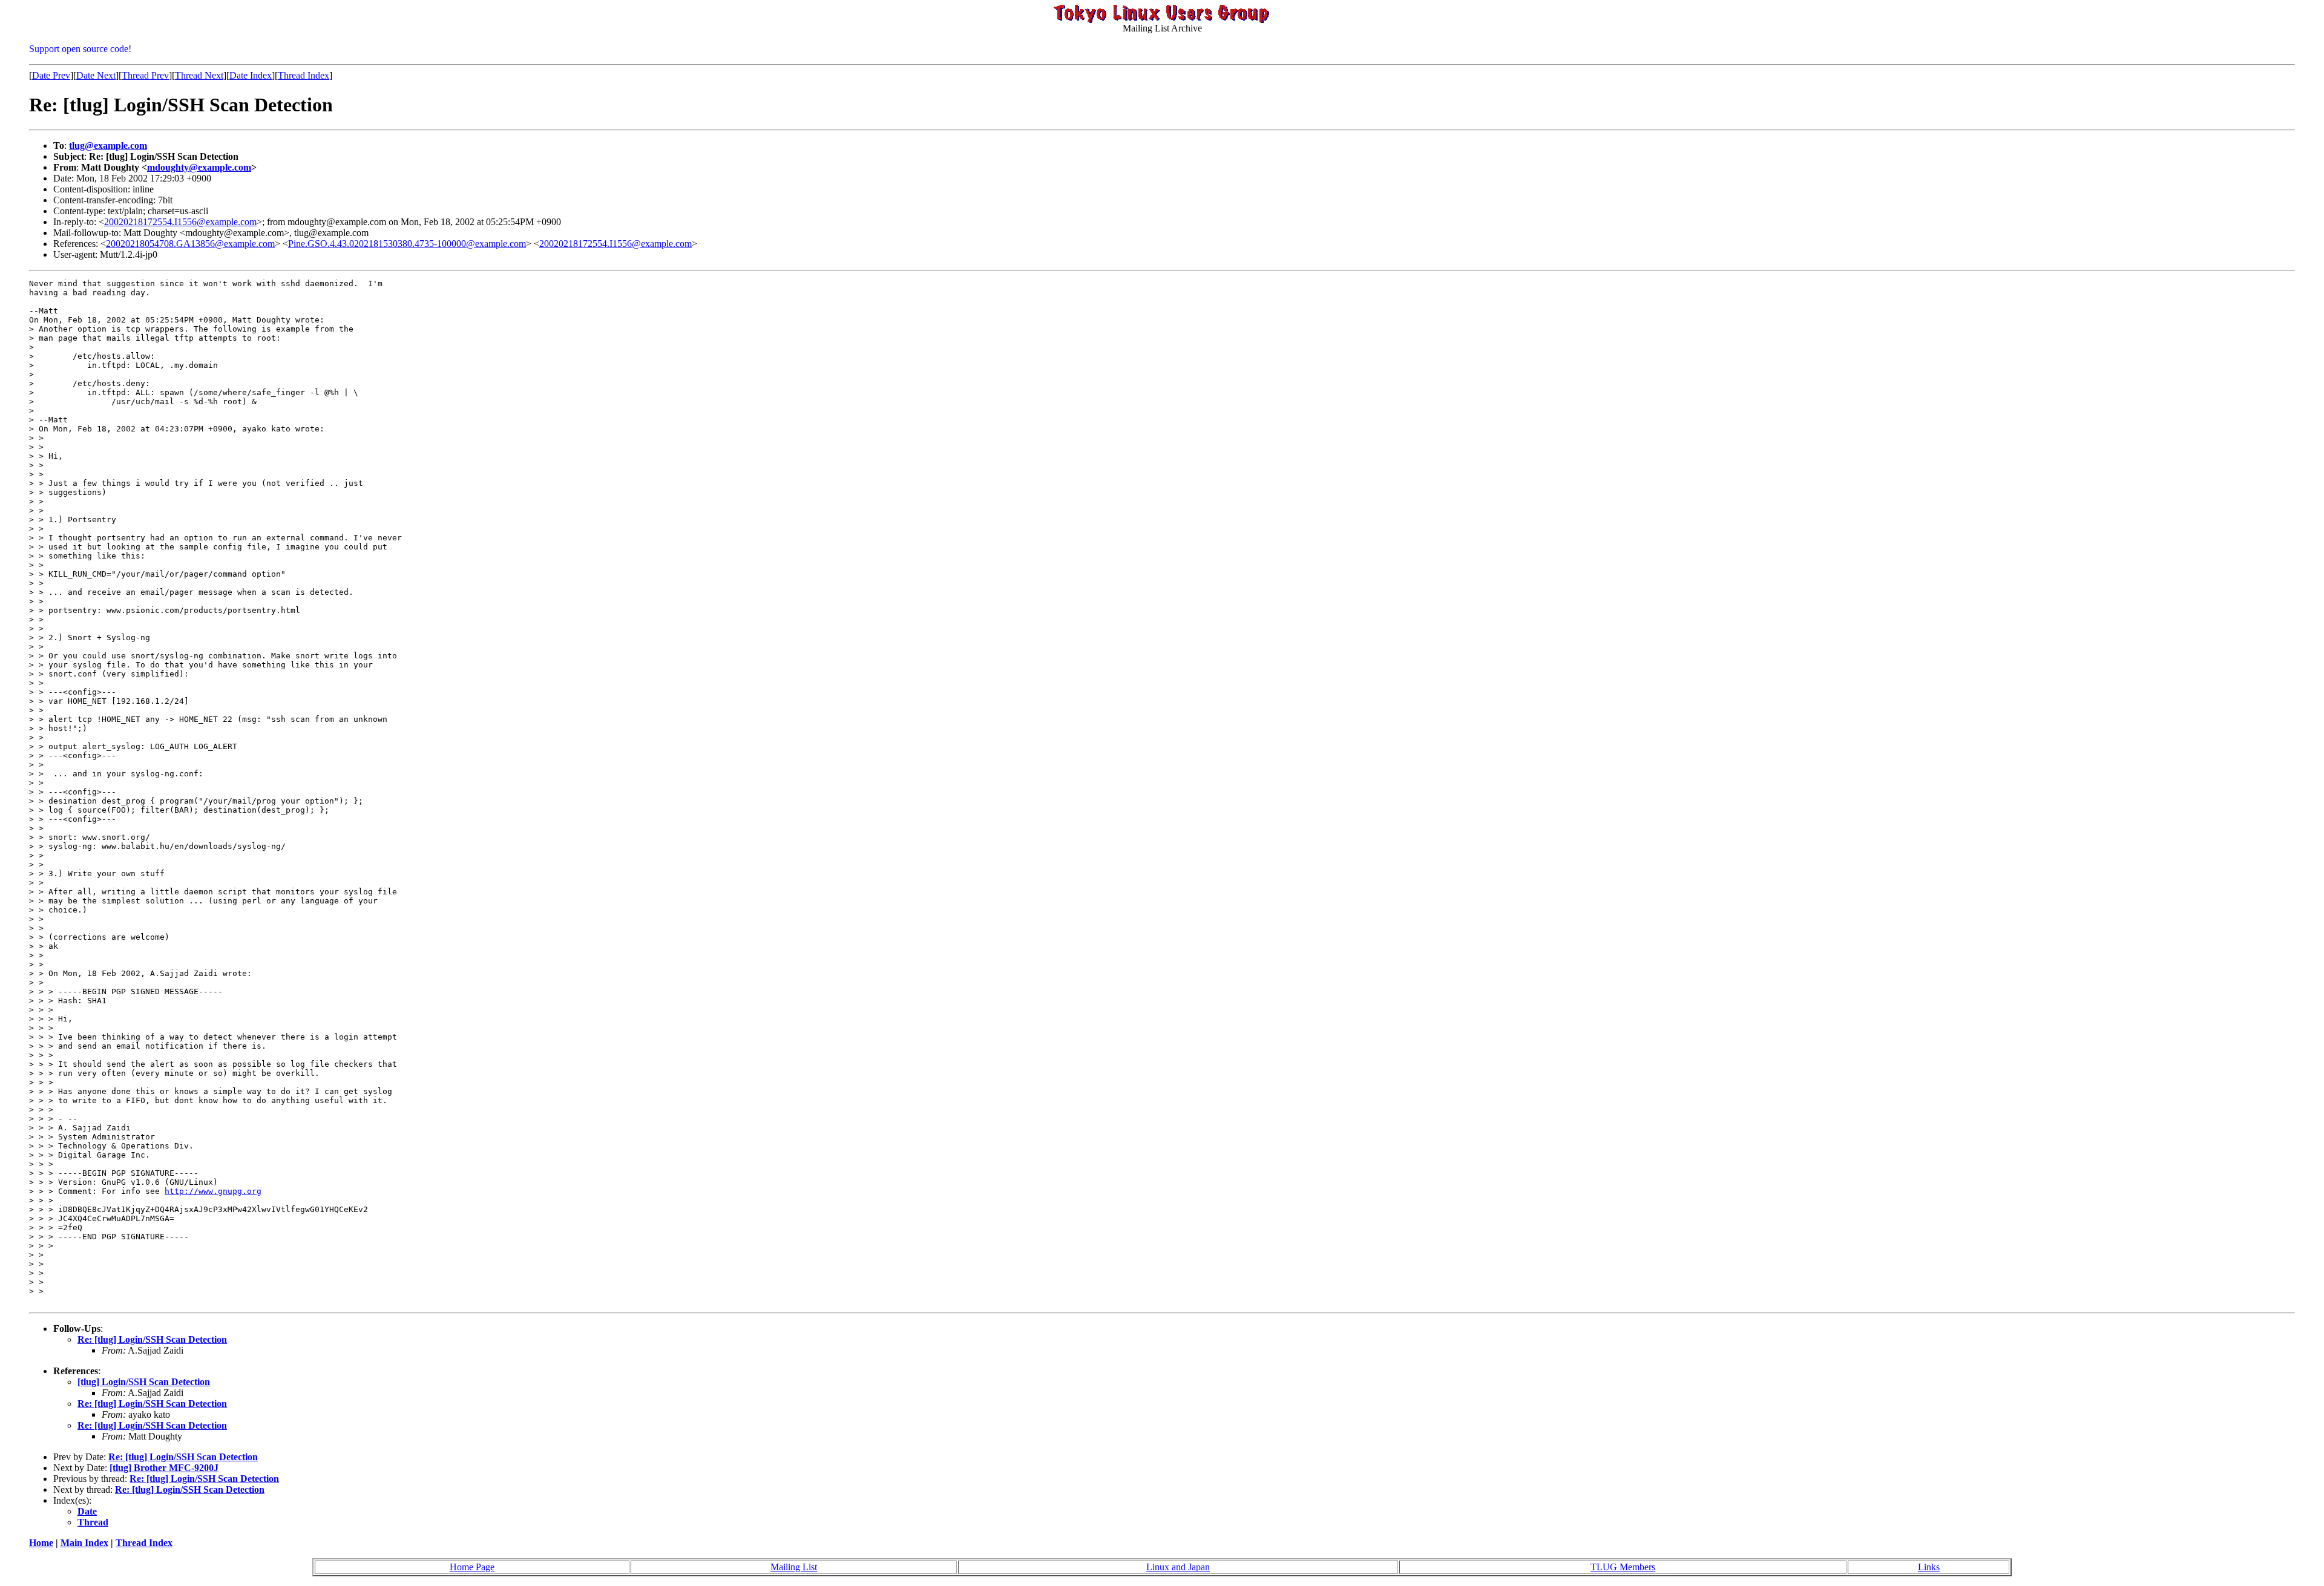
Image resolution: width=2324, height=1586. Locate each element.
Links (1929, 1567)
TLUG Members (1623, 1567)
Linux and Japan (1178, 1567)
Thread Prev (145, 75)
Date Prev (51, 75)
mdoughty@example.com (199, 167)
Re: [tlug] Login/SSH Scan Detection (152, 1339)
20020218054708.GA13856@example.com (190, 244)
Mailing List (794, 1567)
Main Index (84, 1543)
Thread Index (304, 75)
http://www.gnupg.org (213, 1191)
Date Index (251, 75)
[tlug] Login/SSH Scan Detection (144, 1382)
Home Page (472, 1567)
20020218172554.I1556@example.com (180, 222)
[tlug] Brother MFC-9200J (164, 1468)
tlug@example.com (108, 146)
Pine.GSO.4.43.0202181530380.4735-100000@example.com (407, 244)
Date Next (96, 75)
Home (41, 1543)
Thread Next (199, 75)
